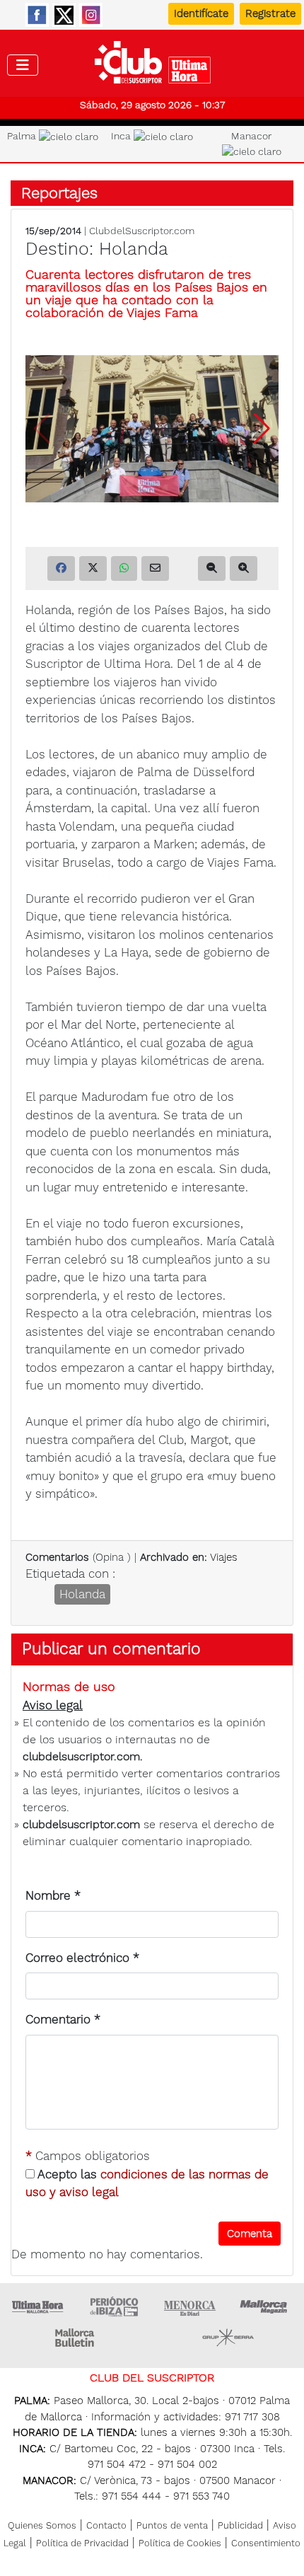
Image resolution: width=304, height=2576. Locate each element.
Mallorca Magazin (266, 2306)
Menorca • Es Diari (190, 2306)
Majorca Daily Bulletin (76, 2338)
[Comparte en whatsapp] (124, 568)
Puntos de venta (172, 2525)
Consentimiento (266, 2543)
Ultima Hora (38, 2306)
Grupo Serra (228, 2338)
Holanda (82, 1594)
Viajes (224, 1557)
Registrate (270, 13)
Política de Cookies (180, 2543)
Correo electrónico (82, 1958)
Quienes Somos (42, 2525)
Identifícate (201, 13)
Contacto (106, 2525)
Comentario (63, 2019)
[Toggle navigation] (23, 65)
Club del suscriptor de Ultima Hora (152, 66)
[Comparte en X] (93, 568)
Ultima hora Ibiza (114, 2306)
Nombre (53, 1895)
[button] (262, 429)
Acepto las (147, 2183)
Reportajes (59, 193)
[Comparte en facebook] (61, 568)
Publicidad (240, 2525)
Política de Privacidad (82, 2543)
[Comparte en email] (155, 568)
